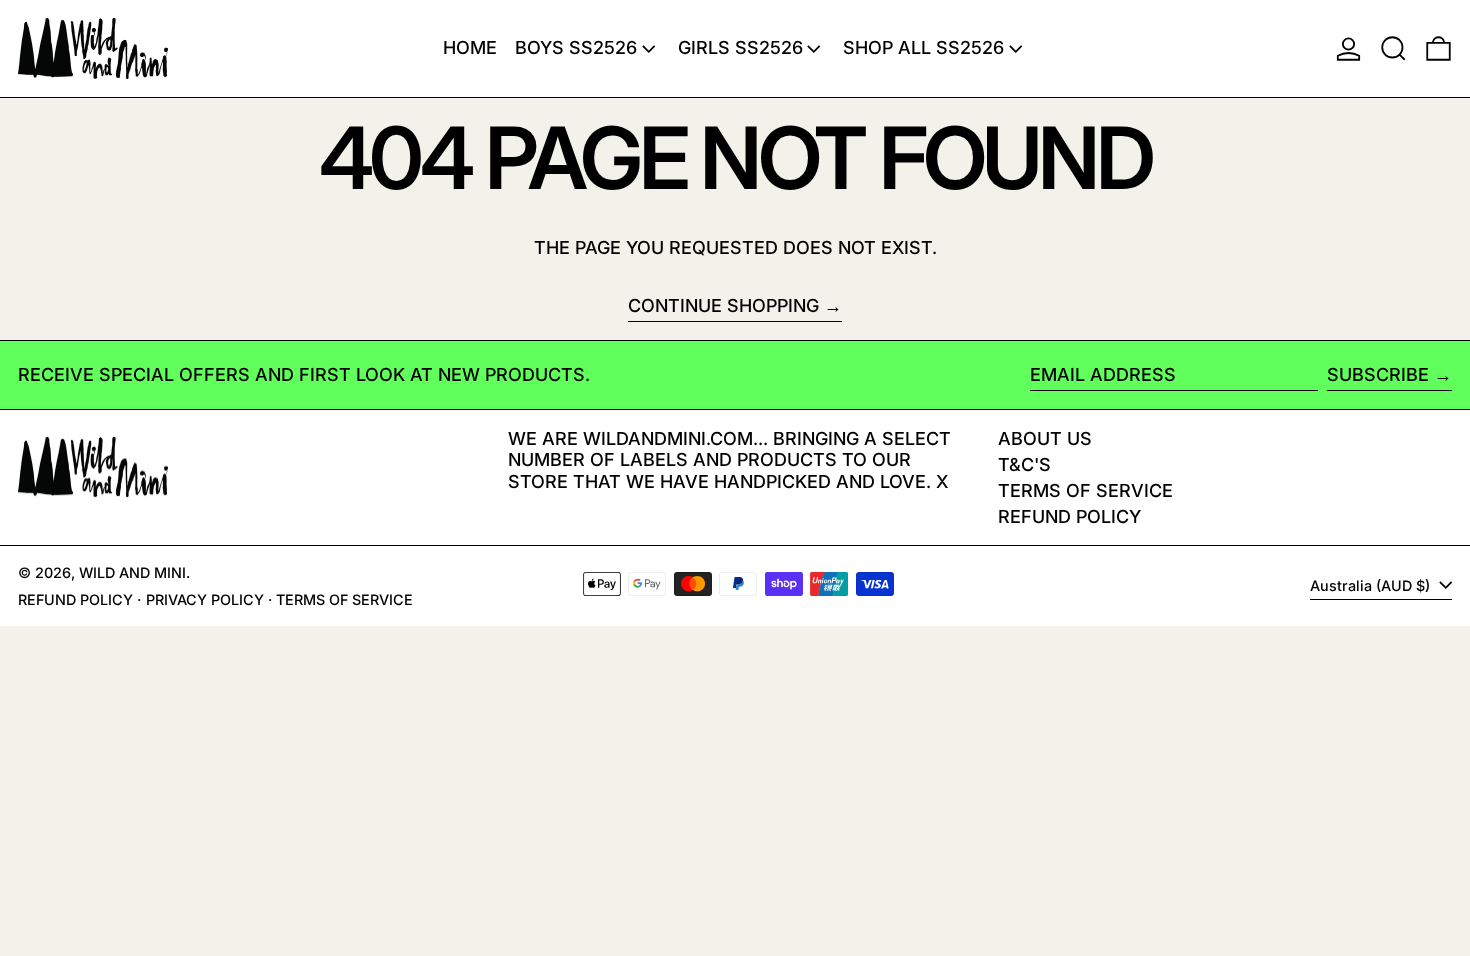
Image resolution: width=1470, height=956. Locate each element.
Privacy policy (205, 599)
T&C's (1024, 464)
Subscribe (1378, 374)
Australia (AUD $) (1372, 585)
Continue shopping (723, 305)
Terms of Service (1085, 490)
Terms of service (344, 599)
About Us (1045, 438)
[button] (1393, 48)
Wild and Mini (132, 572)
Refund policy (1069, 516)
